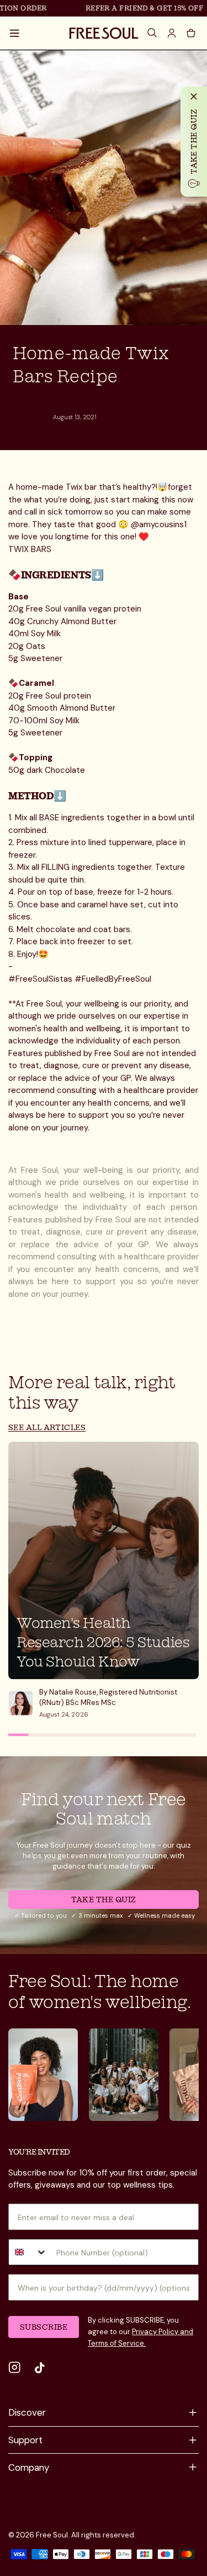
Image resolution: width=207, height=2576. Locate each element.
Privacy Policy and (163, 2332)
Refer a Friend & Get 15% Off (135, 8)
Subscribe (44, 2327)
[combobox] (28, 2252)
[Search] (153, 33)
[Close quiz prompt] (194, 96)
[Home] (103, 33)
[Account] (172, 33)
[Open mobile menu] (15, 33)
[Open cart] (191, 33)
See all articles (47, 1427)
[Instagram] (15, 2368)
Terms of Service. (117, 2343)
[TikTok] (40, 2368)
